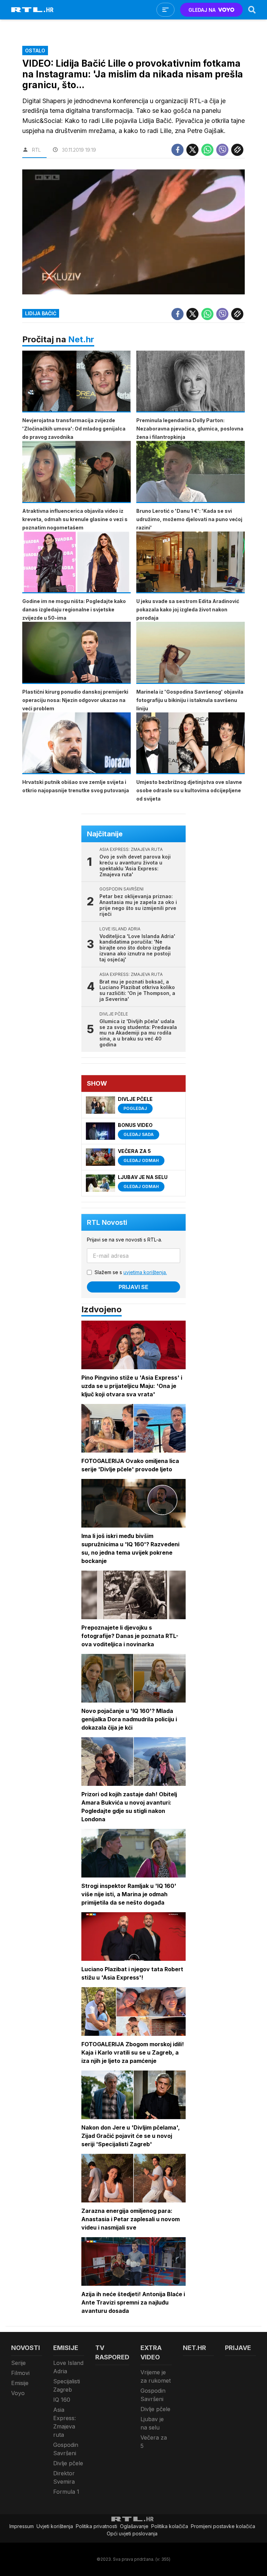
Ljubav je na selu (152, 2423)
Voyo (18, 2393)
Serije (18, 2363)
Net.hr (81, 339)
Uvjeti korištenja (55, 2526)
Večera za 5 (154, 2442)
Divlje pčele (68, 2463)
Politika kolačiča (170, 2526)
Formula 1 (66, 2492)
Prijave (238, 2348)
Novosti (26, 2348)
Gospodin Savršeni (66, 2449)
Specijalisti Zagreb (67, 2385)
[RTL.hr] (32, 10)
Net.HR (195, 2348)
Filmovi (20, 2373)
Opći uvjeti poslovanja (132, 2533)
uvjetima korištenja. (145, 1272)
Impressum (22, 2526)
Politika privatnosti (96, 2526)
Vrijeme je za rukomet (156, 2376)
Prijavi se (133, 1287)
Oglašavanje (134, 2526)
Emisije (20, 2383)
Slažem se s (131, 1272)
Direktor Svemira (64, 2477)
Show (97, 1083)
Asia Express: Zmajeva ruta (64, 2422)
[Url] (237, 150)
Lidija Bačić (41, 313)
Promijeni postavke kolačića (223, 2526)
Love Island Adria (68, 2367)
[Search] (252, 10)
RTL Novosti (107, 1222)
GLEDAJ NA (202, 10)
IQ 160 (62, 2400)
